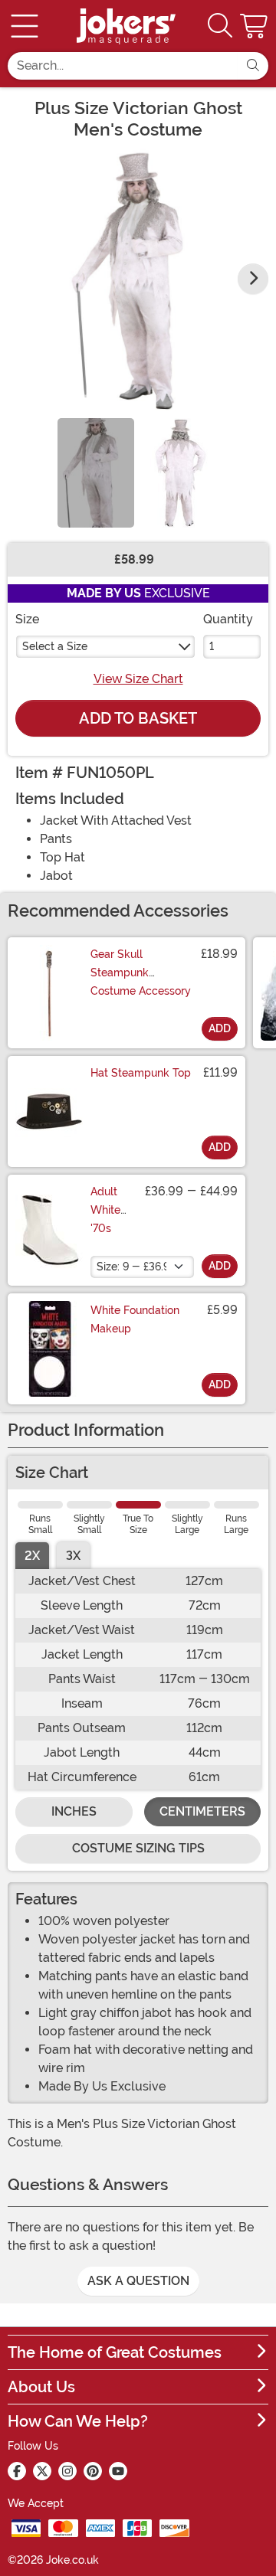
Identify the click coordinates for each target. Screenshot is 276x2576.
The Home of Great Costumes (115, 2352)
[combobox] (123, 66)
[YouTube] (118, 2471)
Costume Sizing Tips (138, 1848)
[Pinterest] (93, 2471)
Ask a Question (138, 2281)
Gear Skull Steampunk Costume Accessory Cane (141, 982)
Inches (74, 1811)
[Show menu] (25, 26)
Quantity (228, 619)
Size (27, 619)
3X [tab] (73, 1556)
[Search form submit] (253, 66)
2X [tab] (32, 1556)
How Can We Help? (78, 2421)
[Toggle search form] (220, 26)
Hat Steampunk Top (141, 1073)
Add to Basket (138, 718)
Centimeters (202, 1811)
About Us (41, 2387)
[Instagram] (67, 2471)
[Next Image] (253, 279)
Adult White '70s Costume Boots (113, 1228)
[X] (42, 2471)
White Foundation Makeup (135, 1319)
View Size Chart (138, 679)
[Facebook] (17, 2471)
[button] (255, 26)
